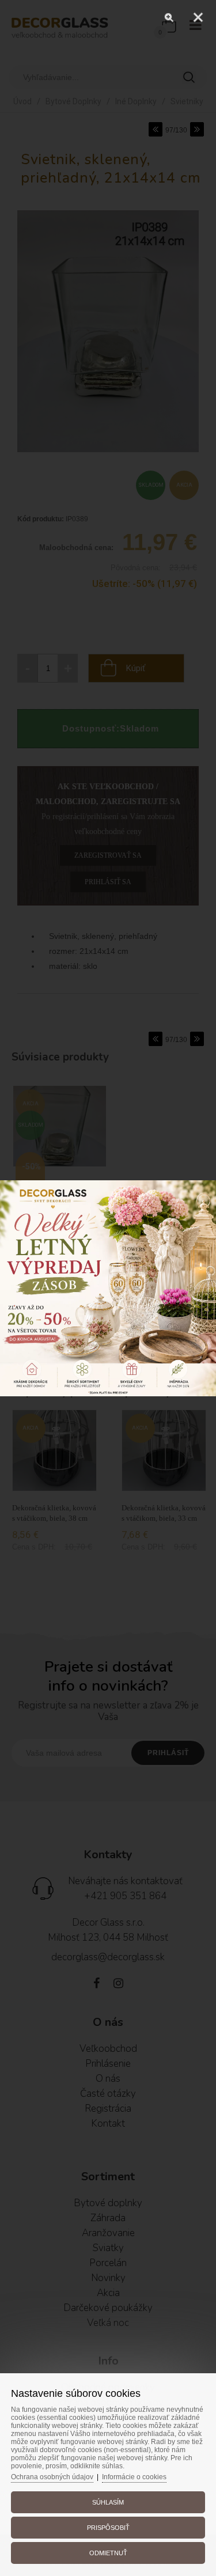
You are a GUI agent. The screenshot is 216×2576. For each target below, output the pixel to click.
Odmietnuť (108, 2553)
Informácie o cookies (134, 2477)
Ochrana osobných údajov (52, 2477)
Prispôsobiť (108, 2528)
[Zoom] (169, 17)
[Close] (198, 17)
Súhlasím (108, 2502)
